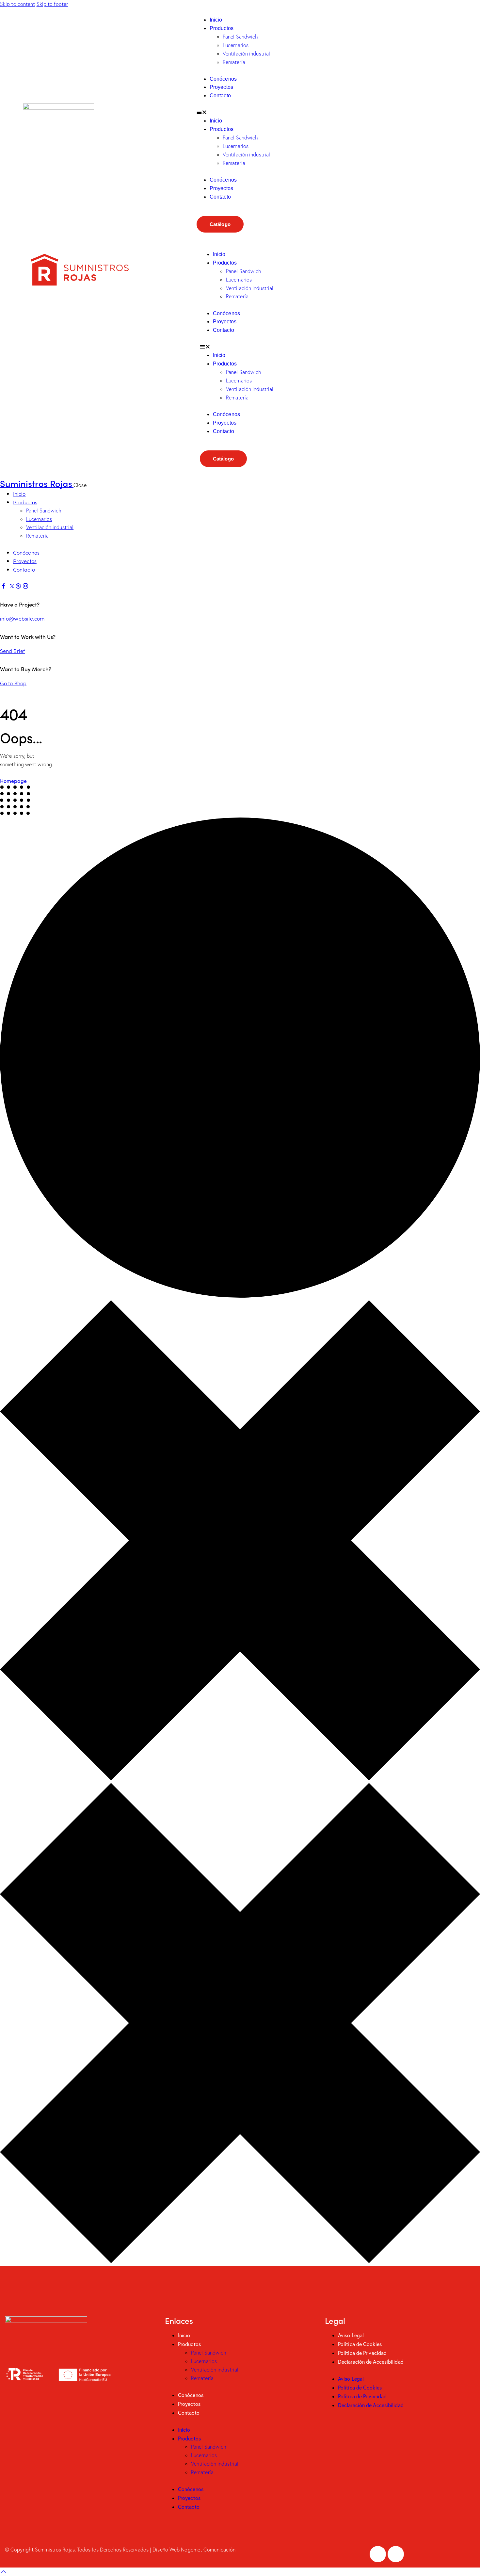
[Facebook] (378, 2554)
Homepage (13, 781)
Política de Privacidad (362, 2353)
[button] (325, 112)
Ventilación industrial (246, 54)
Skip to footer (52, 4)
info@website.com (22, 618)
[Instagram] (396, 2554)
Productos (222, 28)
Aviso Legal (351, 2335)
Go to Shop (13, 683)
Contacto (220, 96)
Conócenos (223, 79)
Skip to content (18, 4)
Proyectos (221, 87)
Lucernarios (236, 45)
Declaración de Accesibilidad (371, 2362)
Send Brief (12, 651)
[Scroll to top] (4, 2571)
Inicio (216, 20)
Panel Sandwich (240, 37)
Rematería (234, 62)
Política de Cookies (360, 2344)
